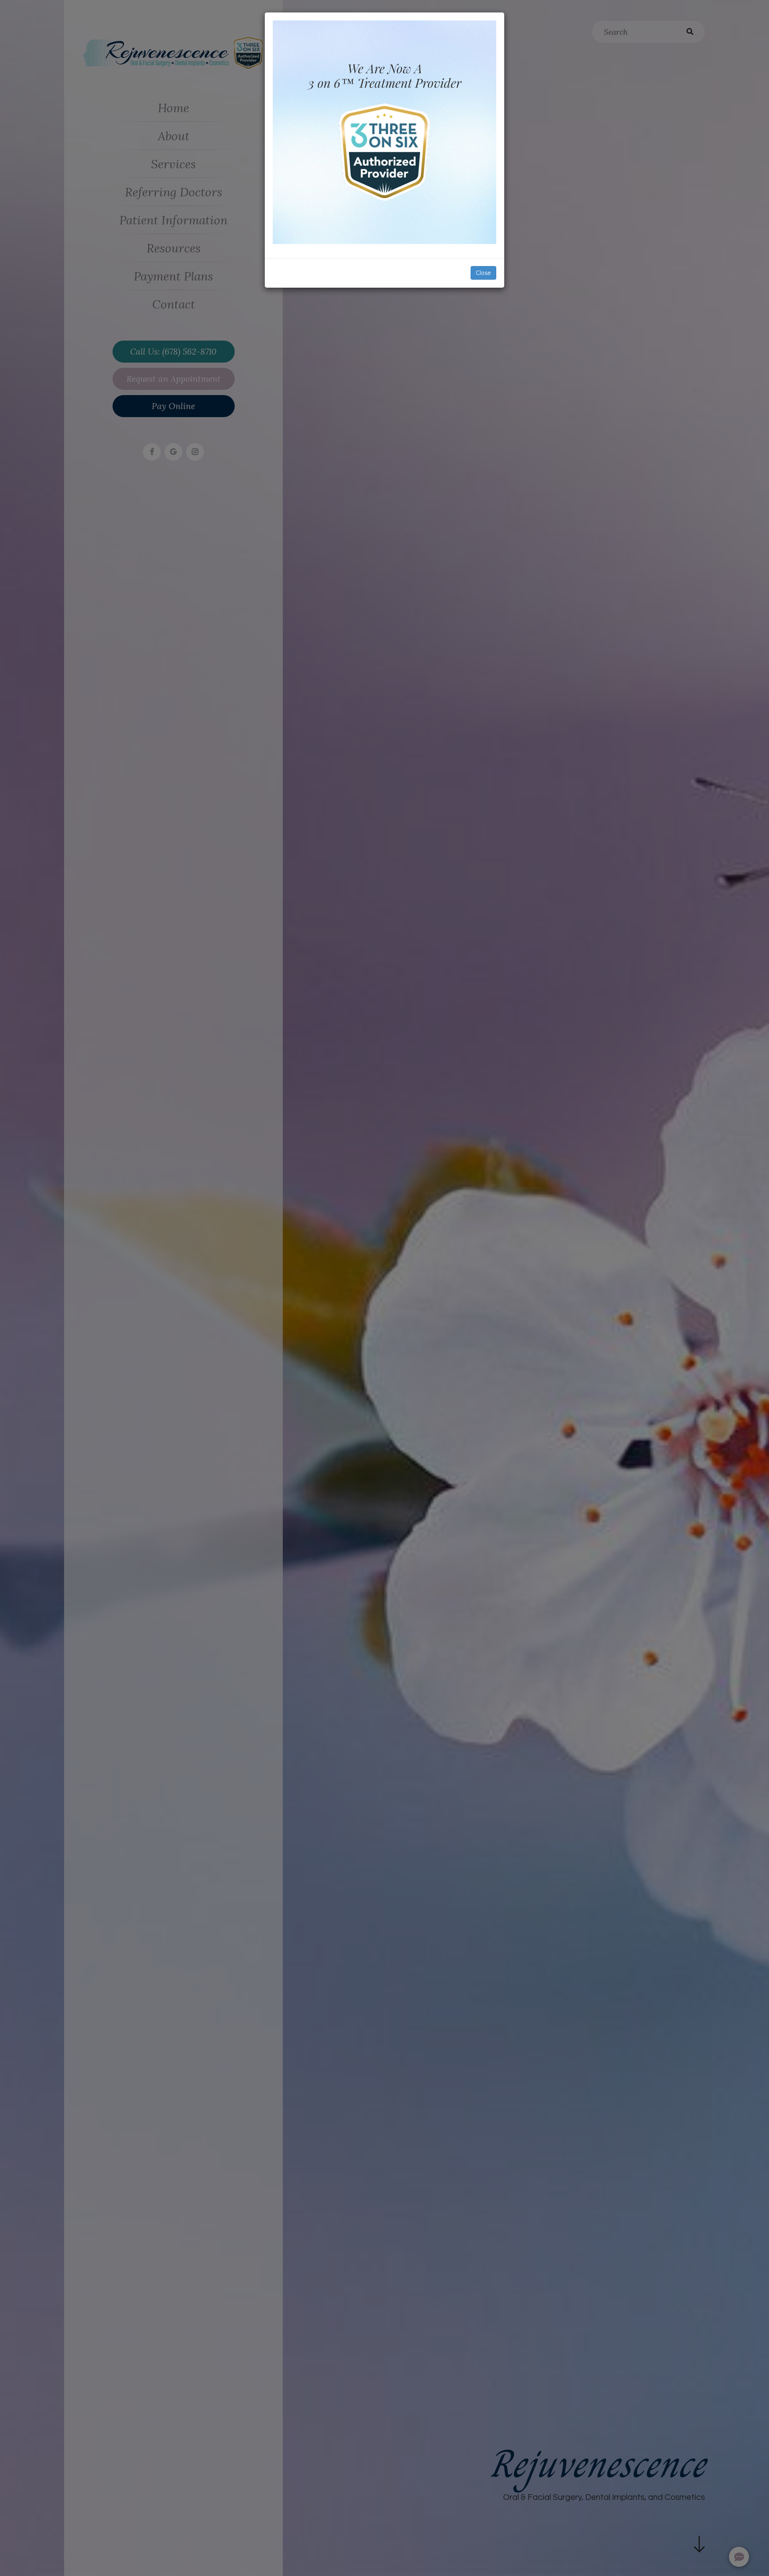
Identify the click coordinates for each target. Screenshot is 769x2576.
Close (483, 273)
